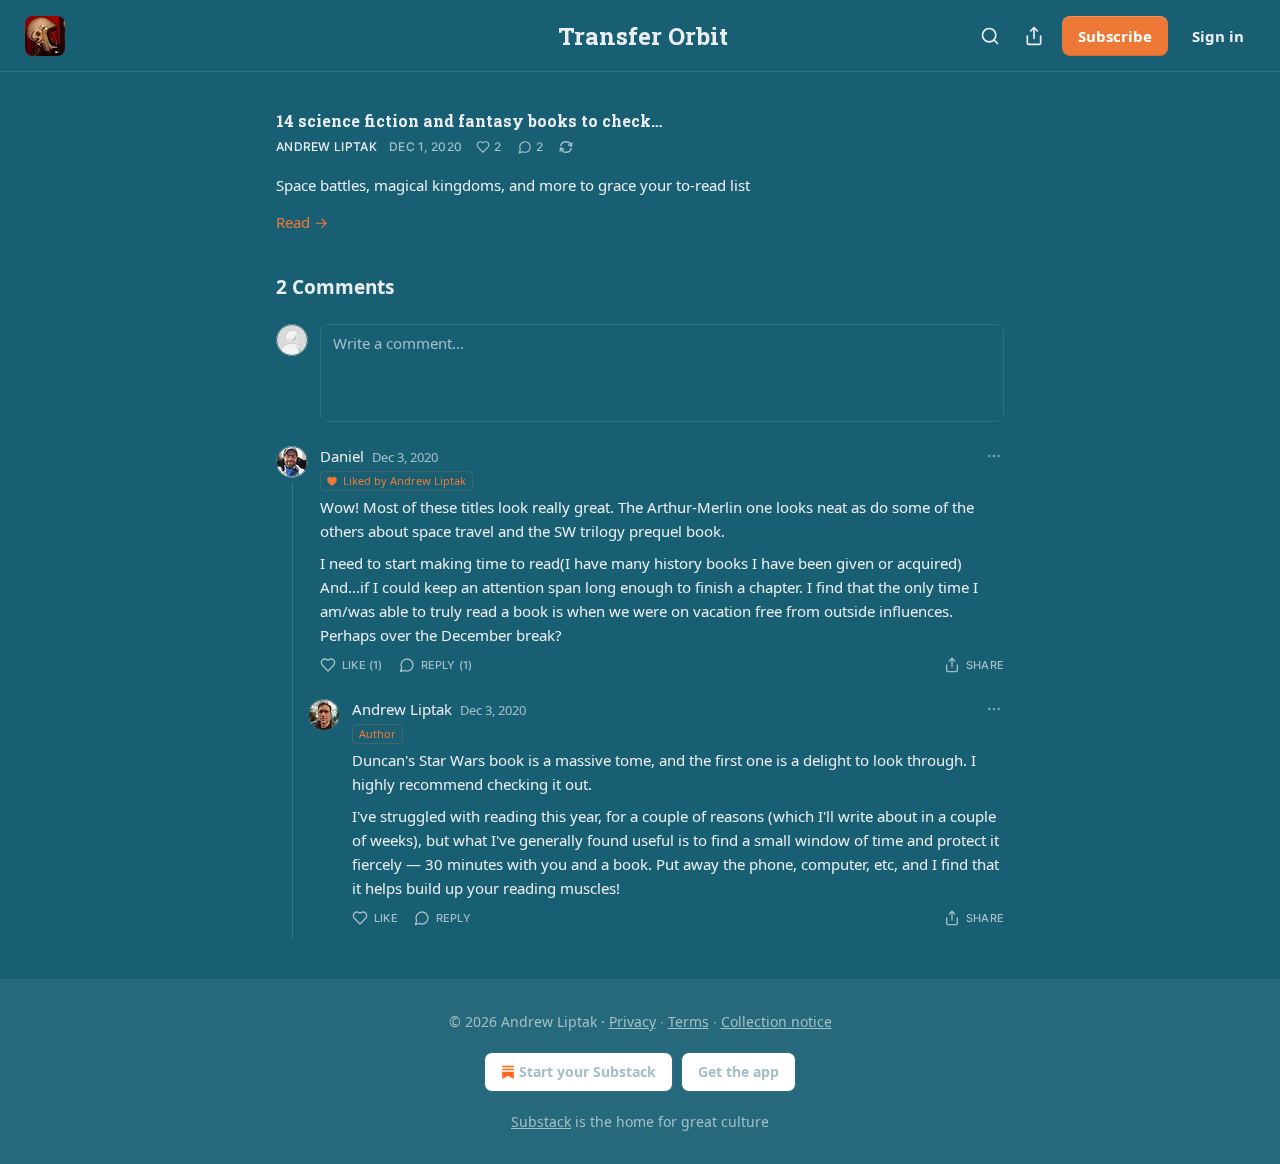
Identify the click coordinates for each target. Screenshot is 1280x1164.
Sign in (1218, 36)
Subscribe (1115, 36)
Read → (302, 222)
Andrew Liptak (326, 146)
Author (377, 733)
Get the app (738, 1071)
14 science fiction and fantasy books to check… (469, 120)
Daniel (342, 456)
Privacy (632, 1021)
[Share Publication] (1034, 36)
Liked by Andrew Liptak (404, 480)
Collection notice (776, 1021)
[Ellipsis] (994, 456)
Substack (541, 1121)
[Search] (990, 36)
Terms (688, 1021)
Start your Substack (587, 1071)
